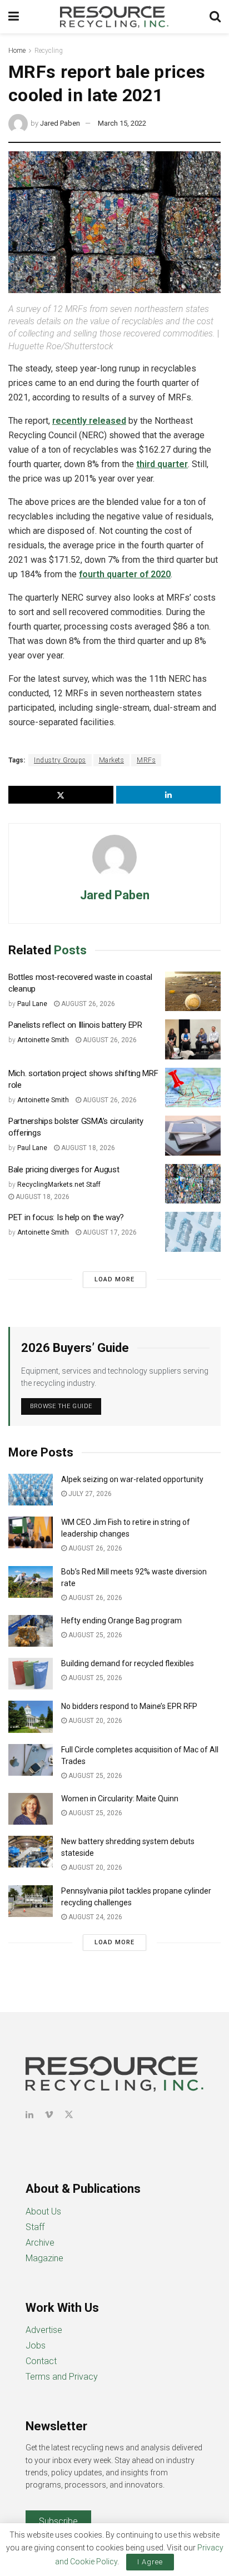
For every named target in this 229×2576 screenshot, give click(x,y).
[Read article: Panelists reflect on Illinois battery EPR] (193, 1039)
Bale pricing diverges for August (64, 1170)
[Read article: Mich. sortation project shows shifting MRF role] (193, 1088)
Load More (114, 1279)
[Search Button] (215, 17)
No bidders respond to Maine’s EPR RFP (129, 1706)
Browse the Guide (61, 1406)
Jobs (36, 2345)
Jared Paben (60, 123)
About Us (43, 2211)
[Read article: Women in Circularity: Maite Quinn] (31, 1809)
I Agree (150, 2562)
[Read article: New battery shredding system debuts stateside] (31, 1852)
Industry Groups (60, 760)
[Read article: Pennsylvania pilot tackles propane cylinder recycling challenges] (31, 1901)
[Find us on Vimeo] (49, 2115)
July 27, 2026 (89, 1494)
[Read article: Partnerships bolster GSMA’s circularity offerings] (193, 1136)
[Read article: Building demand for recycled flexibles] (31, 1674)
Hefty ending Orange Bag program (121, 1621)
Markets (112, 760)
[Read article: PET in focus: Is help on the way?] (193, 1232)
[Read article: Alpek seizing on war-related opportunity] (31, 1490)
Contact (41, 2361)
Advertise (44, 2330)
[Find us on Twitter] (69, 2115)
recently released (89, 421)
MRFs (146, 760)
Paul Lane (32, 1004)
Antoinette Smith (43, 1040)
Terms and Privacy (62, 2377)
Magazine (44, 2258)
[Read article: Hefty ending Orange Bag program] (31, 1631)
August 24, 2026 (94, 1917)
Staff (35, 2227)
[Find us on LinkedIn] (29, 2115)
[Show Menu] (14, 17)
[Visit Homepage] (114, 17)
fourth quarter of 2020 (125, 574)
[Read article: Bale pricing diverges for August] (193, 1184)
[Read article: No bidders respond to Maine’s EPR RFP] (31, 1716)
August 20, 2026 (94, 1721)
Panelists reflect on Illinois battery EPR (75, 1025)
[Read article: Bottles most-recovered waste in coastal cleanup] (193, 992)
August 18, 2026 (87, 1148)
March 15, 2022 (122, 123)
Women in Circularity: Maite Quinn (120, 1799)
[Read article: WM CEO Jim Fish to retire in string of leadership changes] (31, 1532)
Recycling (49, 51)
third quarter (162, 464)
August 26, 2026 (87, 1004)
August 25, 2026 (94, 1635)
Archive (40, 2243)
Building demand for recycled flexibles (128, 1663)
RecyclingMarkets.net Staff (59, 1185)
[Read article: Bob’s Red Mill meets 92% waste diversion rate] (31, 1582)
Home (17, 51)
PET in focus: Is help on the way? (66, 1217)
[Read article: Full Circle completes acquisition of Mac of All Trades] (31, 1760)
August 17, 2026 (109, 1232)
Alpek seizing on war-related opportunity (133, 1479)
